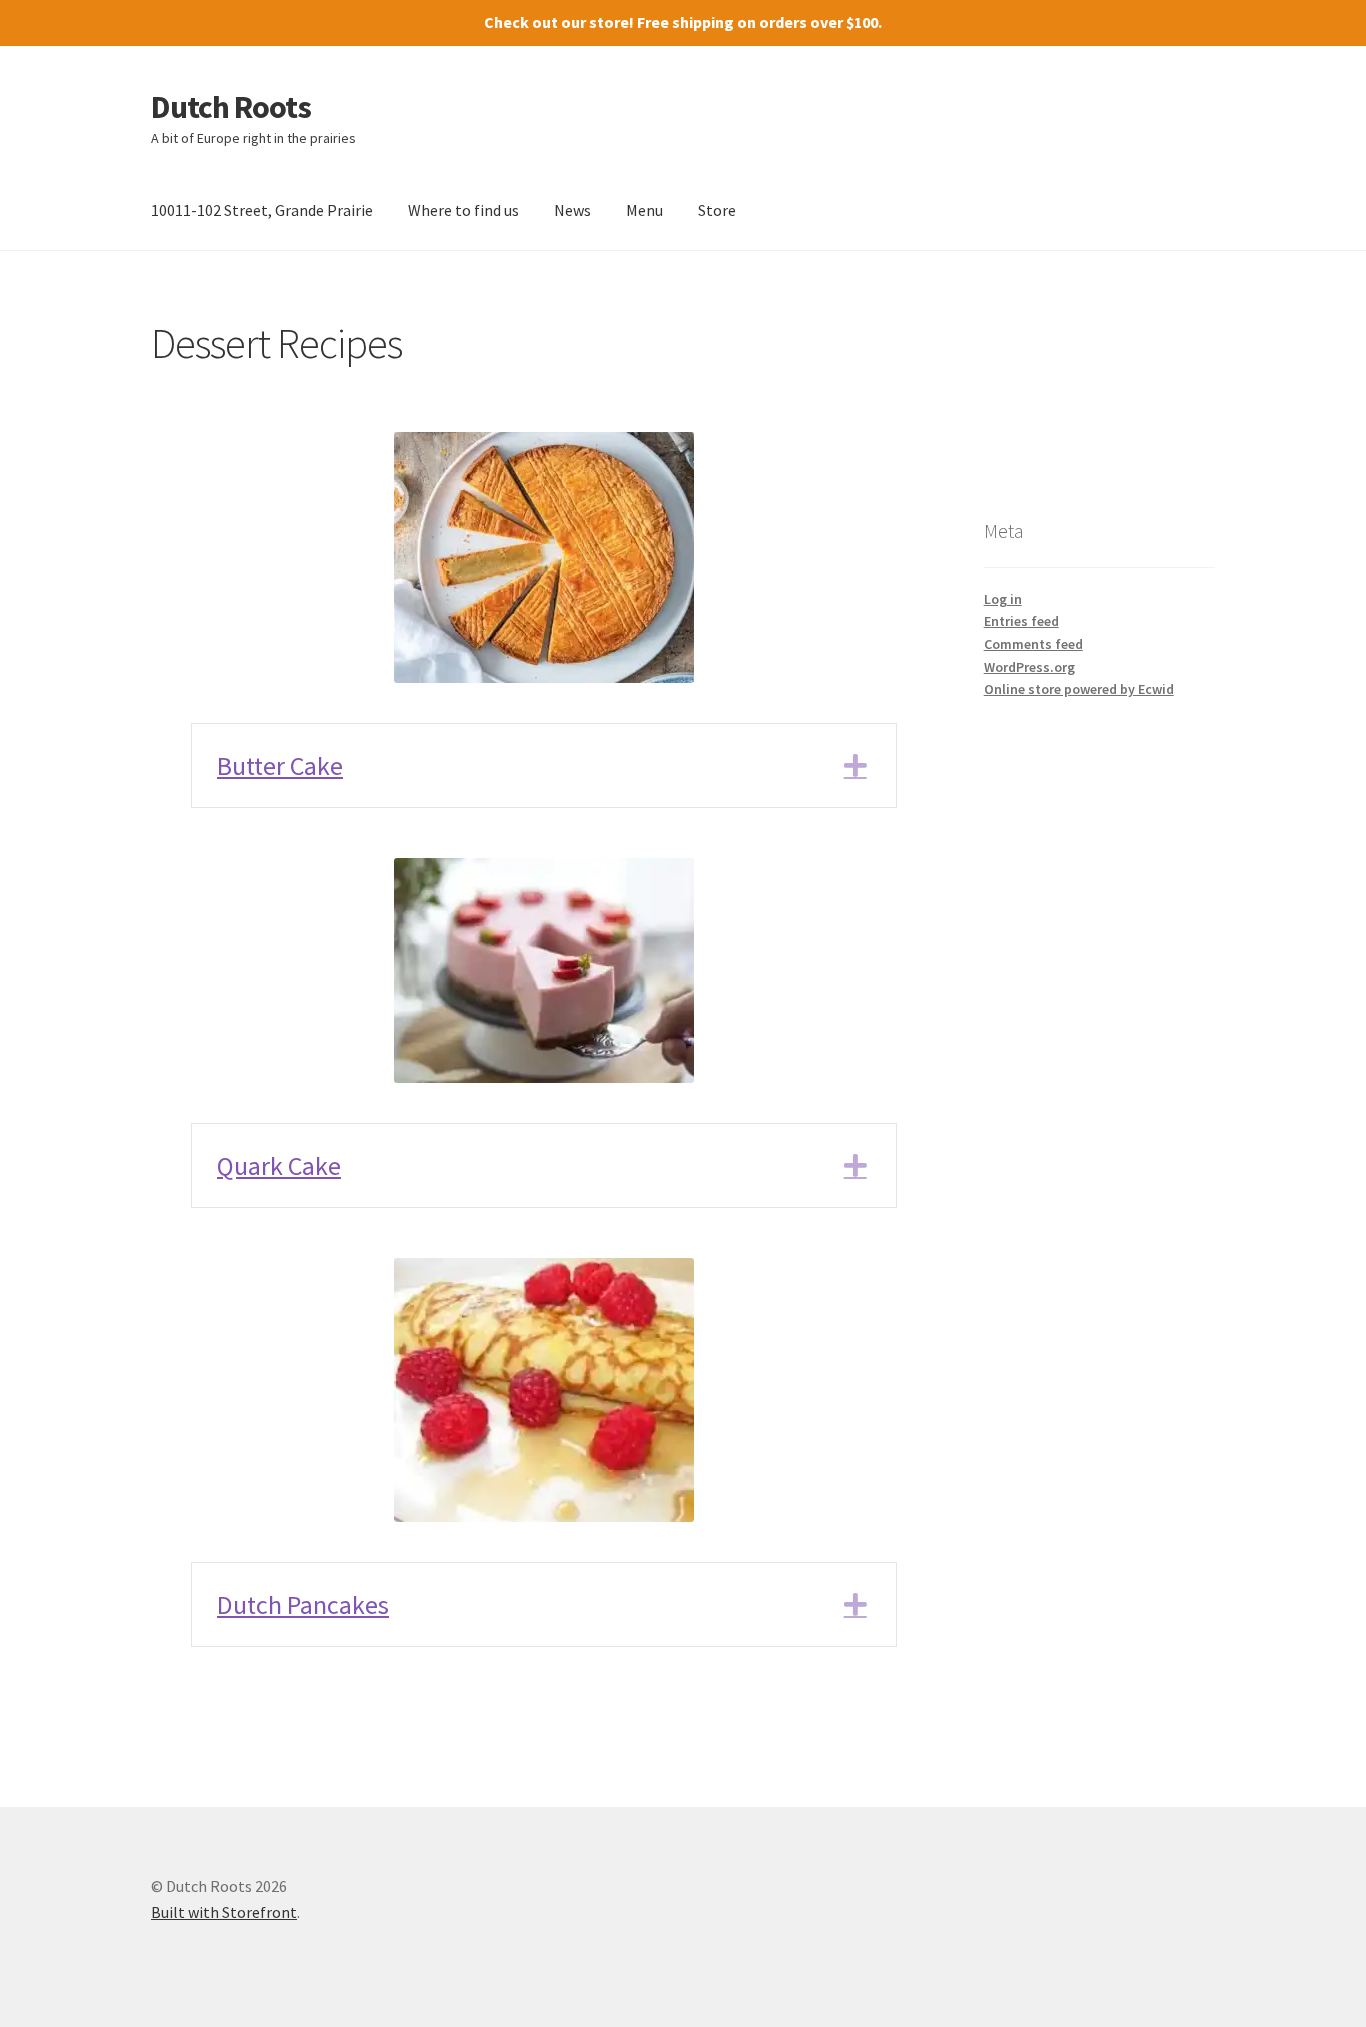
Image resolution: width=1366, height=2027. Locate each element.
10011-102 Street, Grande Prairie (262, 210)
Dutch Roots (231, 107)
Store (717, 210)
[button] (544, 765)
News (572, 210)
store (609, 22)
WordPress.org (1029, 667)
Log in (1003, 599)
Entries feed (1021, 621)
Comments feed (1033, 644)
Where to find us (463, 210)
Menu (644, 210)
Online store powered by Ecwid (1079, 689)
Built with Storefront (224, 1912)
